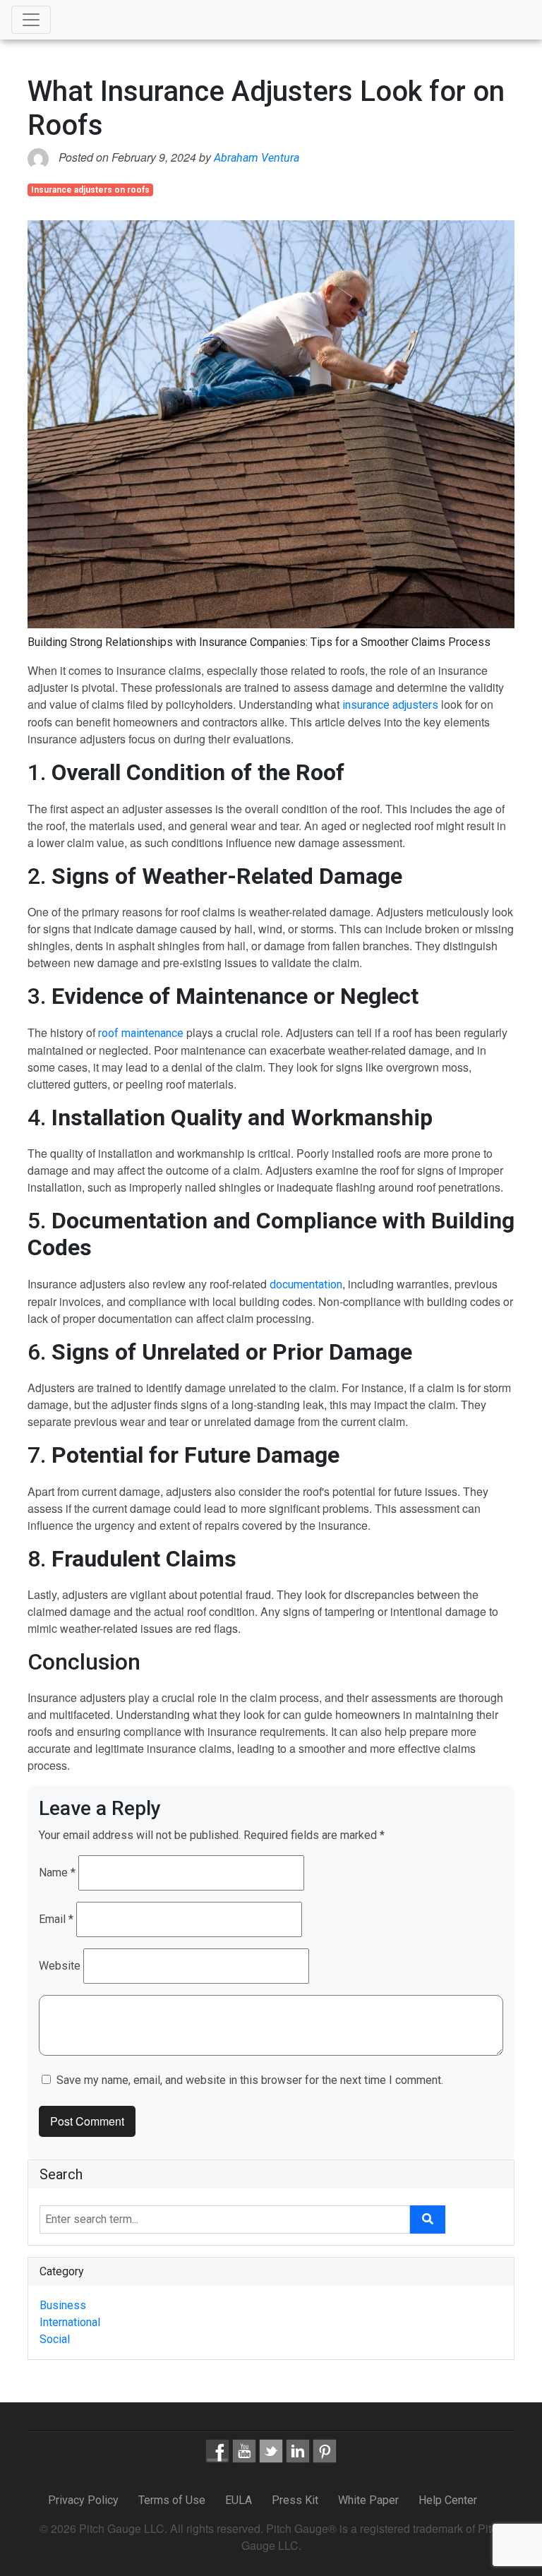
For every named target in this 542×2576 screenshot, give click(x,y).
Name (57, 1873)
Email (56, 1919)
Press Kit (295, 2500)
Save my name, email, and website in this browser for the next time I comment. (250, 2080)
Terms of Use (172, 2500)
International (70, 2322)
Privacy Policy (85, 2500)
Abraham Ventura (257, 158)
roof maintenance (142, 1033)
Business (63, 2305)
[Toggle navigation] (31, 20)
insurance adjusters (390, 705)
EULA (239, 2500)
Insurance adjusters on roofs (90, 190)
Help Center (448, 2500)
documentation (306, 1284)
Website (60, 1966)
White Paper (368, 2500)
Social (55, 2339)
